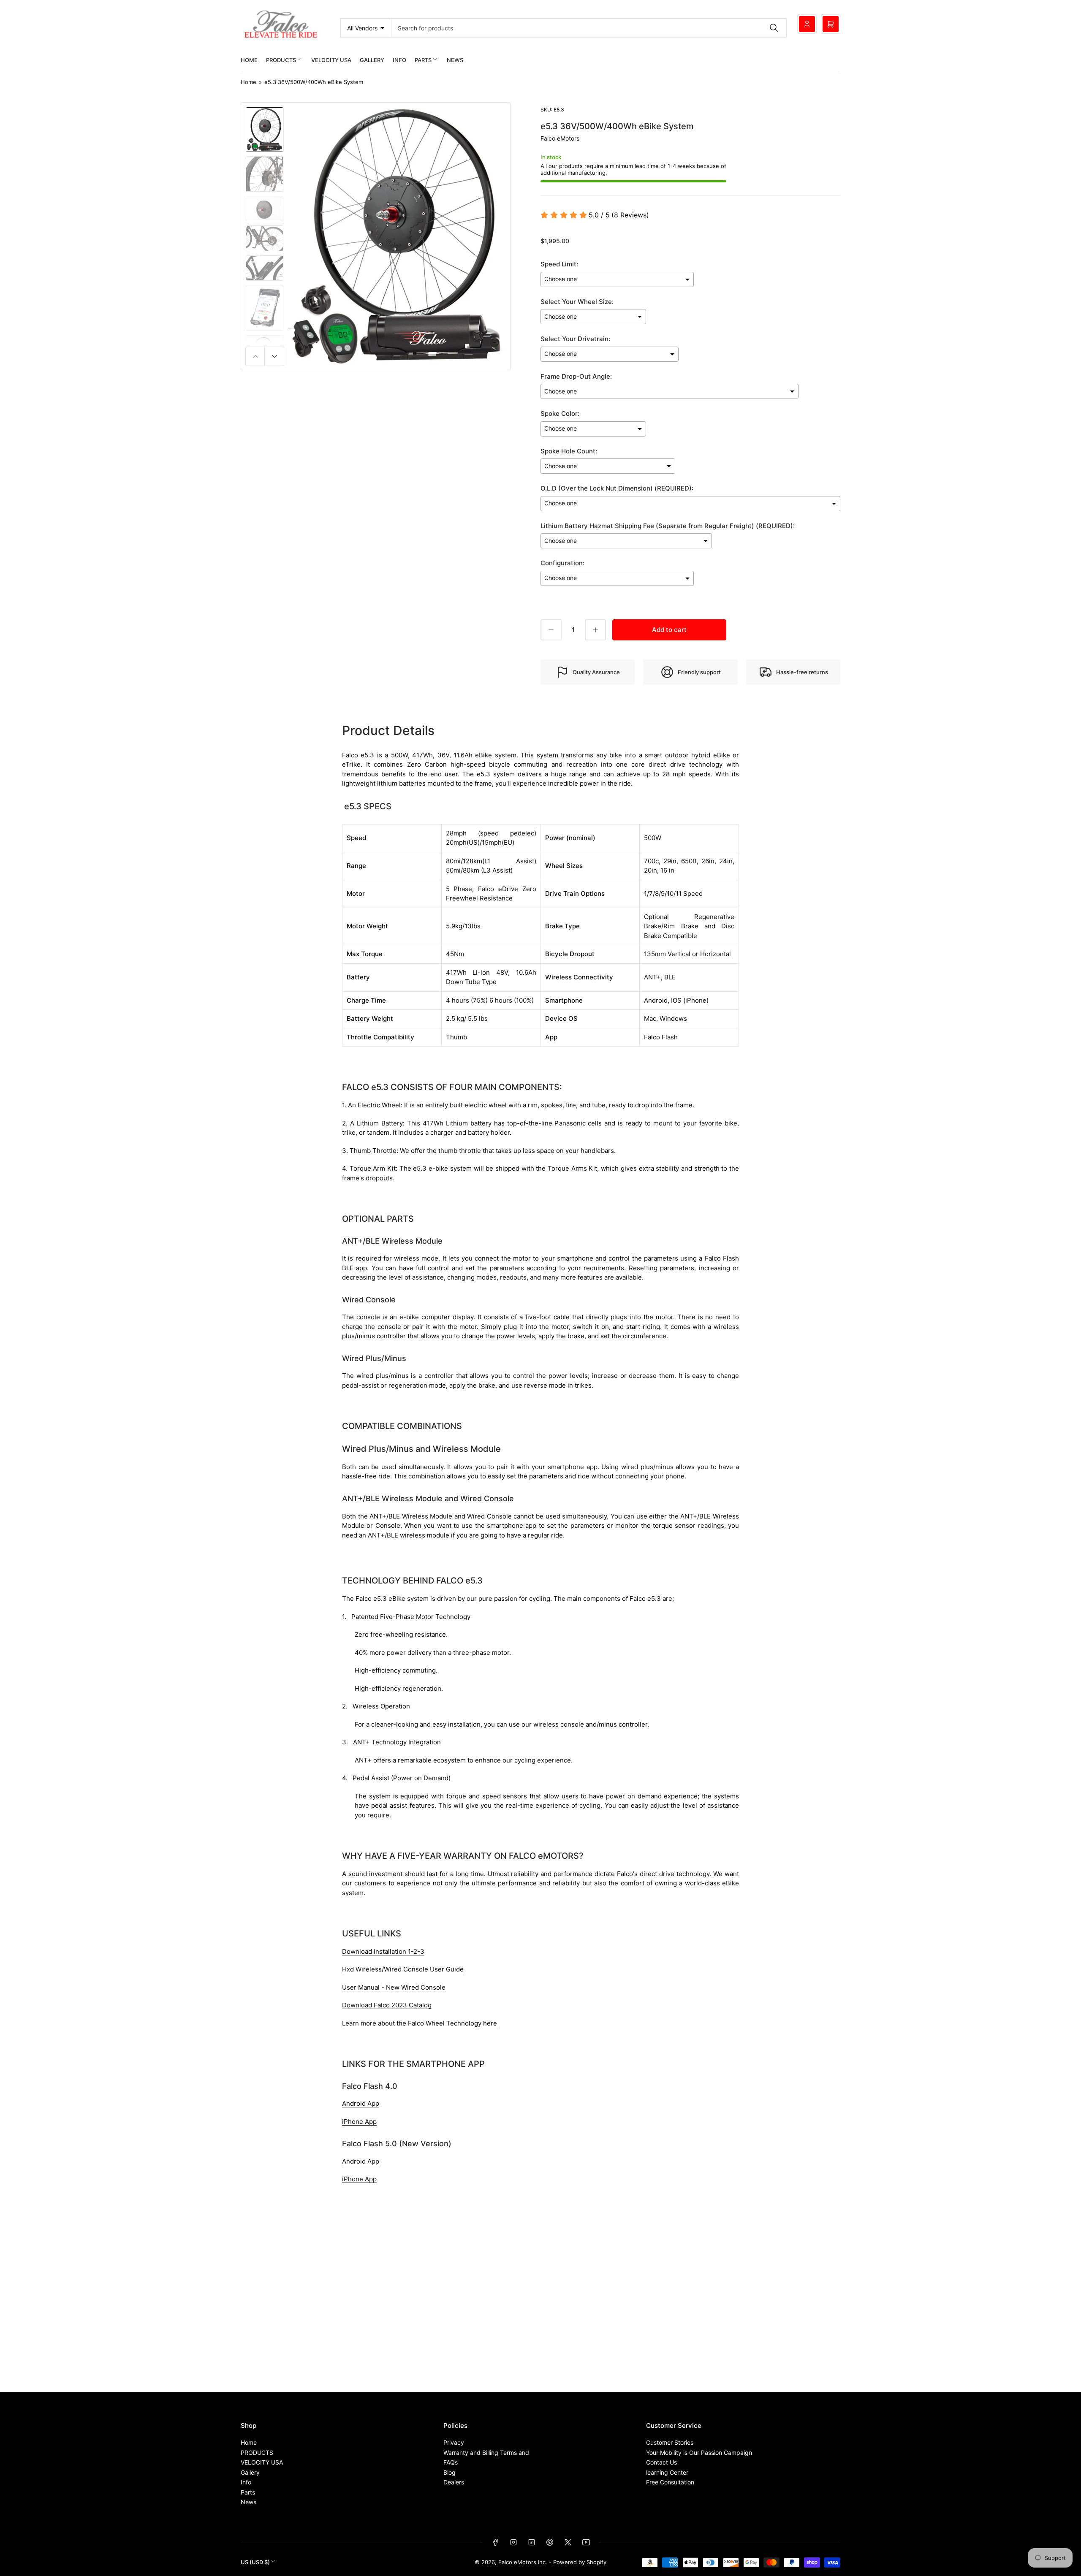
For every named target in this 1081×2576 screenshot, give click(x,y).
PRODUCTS (281, 60)
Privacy (454, 2442)
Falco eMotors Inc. (523, 2562)
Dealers (454, 2482)
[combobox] (589, 28)
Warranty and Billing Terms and (486, 2453)
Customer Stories (670, 2442)
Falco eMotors (560, 138)
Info (399, 60)
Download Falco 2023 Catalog (387, 2005)
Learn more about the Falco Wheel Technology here (420, 2023)
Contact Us (661, 2462)
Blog (450, 2472)
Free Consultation (670, 2482)
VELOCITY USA (331, 60)
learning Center (667, 2472)
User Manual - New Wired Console (394, 1987)
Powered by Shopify (580, 2562)
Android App (361, 2103)
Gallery (372, 60)
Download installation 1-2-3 (383, 1951)
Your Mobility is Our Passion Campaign (699, 2453)
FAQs (451, 2462)
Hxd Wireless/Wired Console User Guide (403, 1969)
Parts (423, 60)
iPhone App (359, 2122)
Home (249, 60)
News (455, 60)
